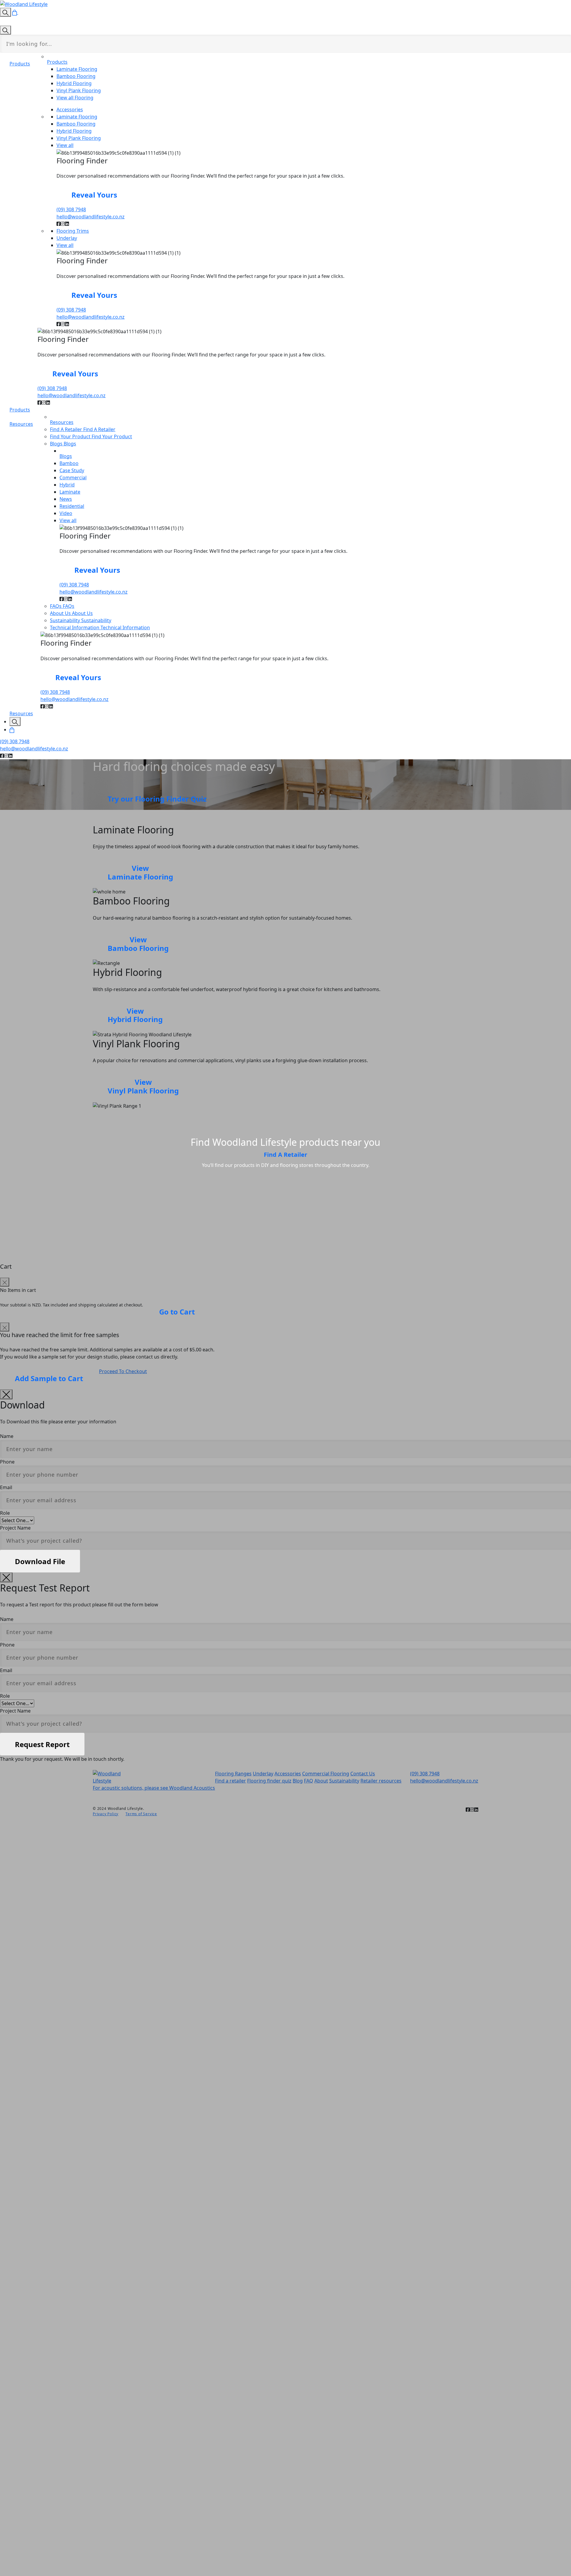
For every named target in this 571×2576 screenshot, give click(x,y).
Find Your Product (71, 436)
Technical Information (75, 627)
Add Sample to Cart (49, 1378)
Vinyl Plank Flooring (143, 1086)
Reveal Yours (94, 195)
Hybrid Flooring (135, 1015)
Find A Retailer (67, 429)
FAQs (56, 606)
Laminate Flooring (140, 872)
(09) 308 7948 (71, 209)
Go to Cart (177, 1312)
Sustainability (66, 620)
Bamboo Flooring (138, 944)
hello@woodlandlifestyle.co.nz (91, 217)
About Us (61, 613)
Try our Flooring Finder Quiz (157, 799)
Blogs (70, 444)
